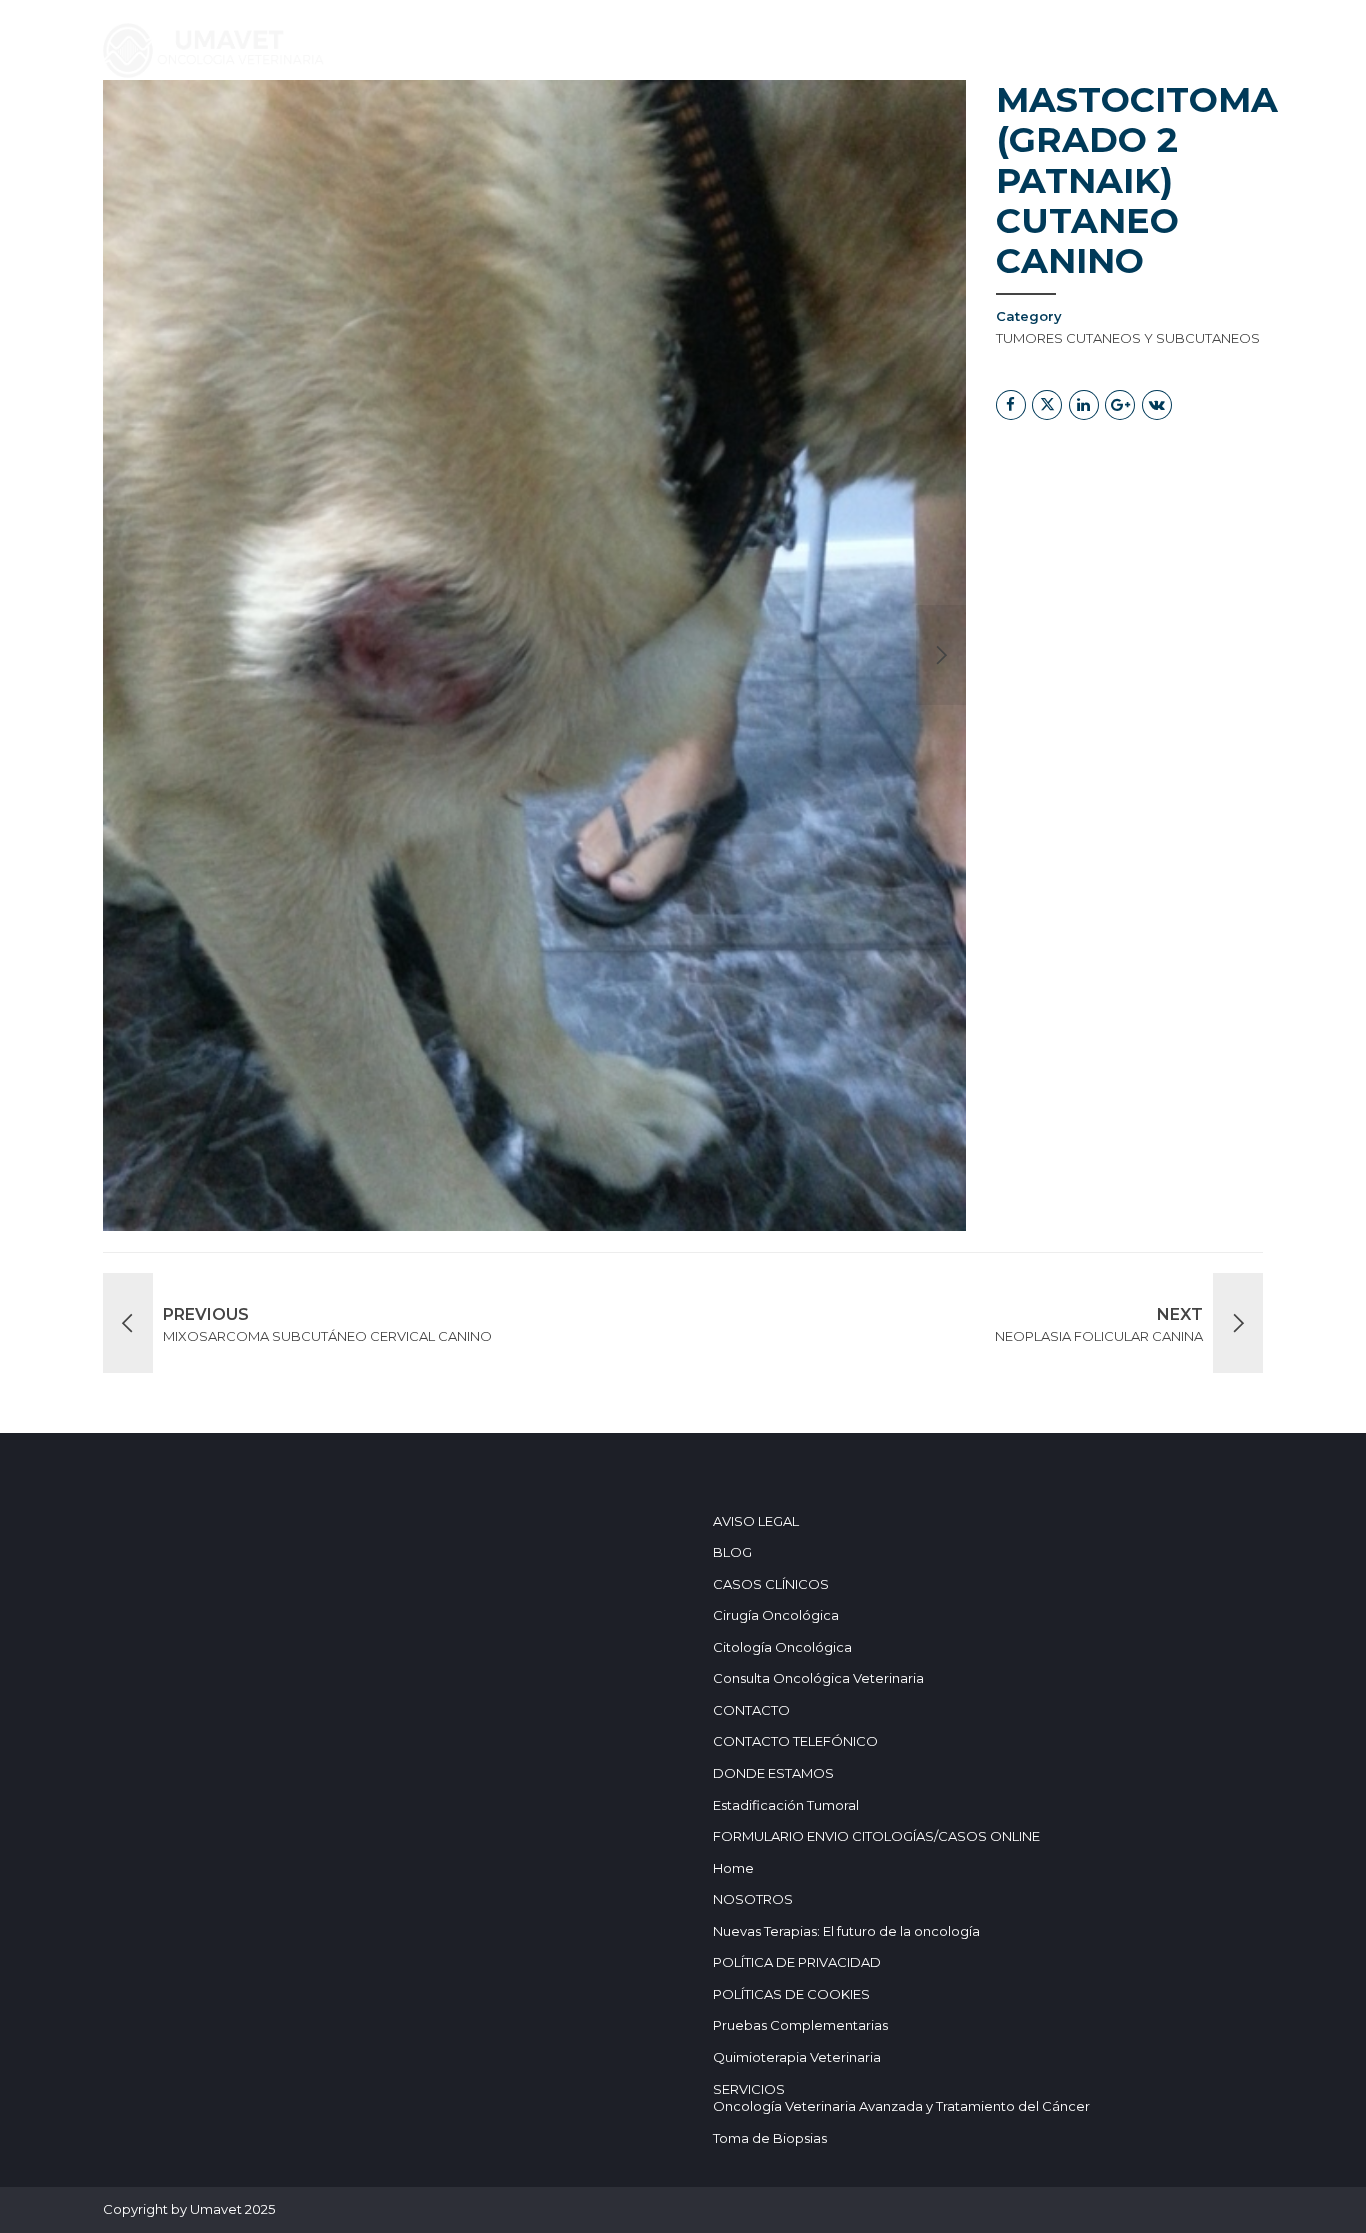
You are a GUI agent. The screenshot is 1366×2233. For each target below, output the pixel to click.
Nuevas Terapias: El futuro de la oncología (846, 1931)
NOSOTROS (681, 128)
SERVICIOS (329, 128)
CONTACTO (751, 1710)
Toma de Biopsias (770, 2138)
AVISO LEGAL (756, 1521)
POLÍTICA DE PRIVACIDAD (797, 1962)
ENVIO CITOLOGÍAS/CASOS (317, 183)
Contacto (803, 128)
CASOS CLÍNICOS (466, 128)
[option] (534, 655)
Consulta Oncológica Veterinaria (818, 1678)
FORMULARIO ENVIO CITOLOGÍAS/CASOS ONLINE (876, 1836)
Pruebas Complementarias (800, 2025)
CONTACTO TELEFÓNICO (795, 1741)
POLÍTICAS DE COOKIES (791, 1994)
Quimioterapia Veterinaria (797, 2057)
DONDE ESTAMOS (948, 128)
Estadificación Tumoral (786, 1805)
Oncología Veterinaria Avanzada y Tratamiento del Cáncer (901, 2106)
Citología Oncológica (782, 1647)
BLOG (584, 128)
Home (236, 128)
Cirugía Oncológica (776, 1615)
